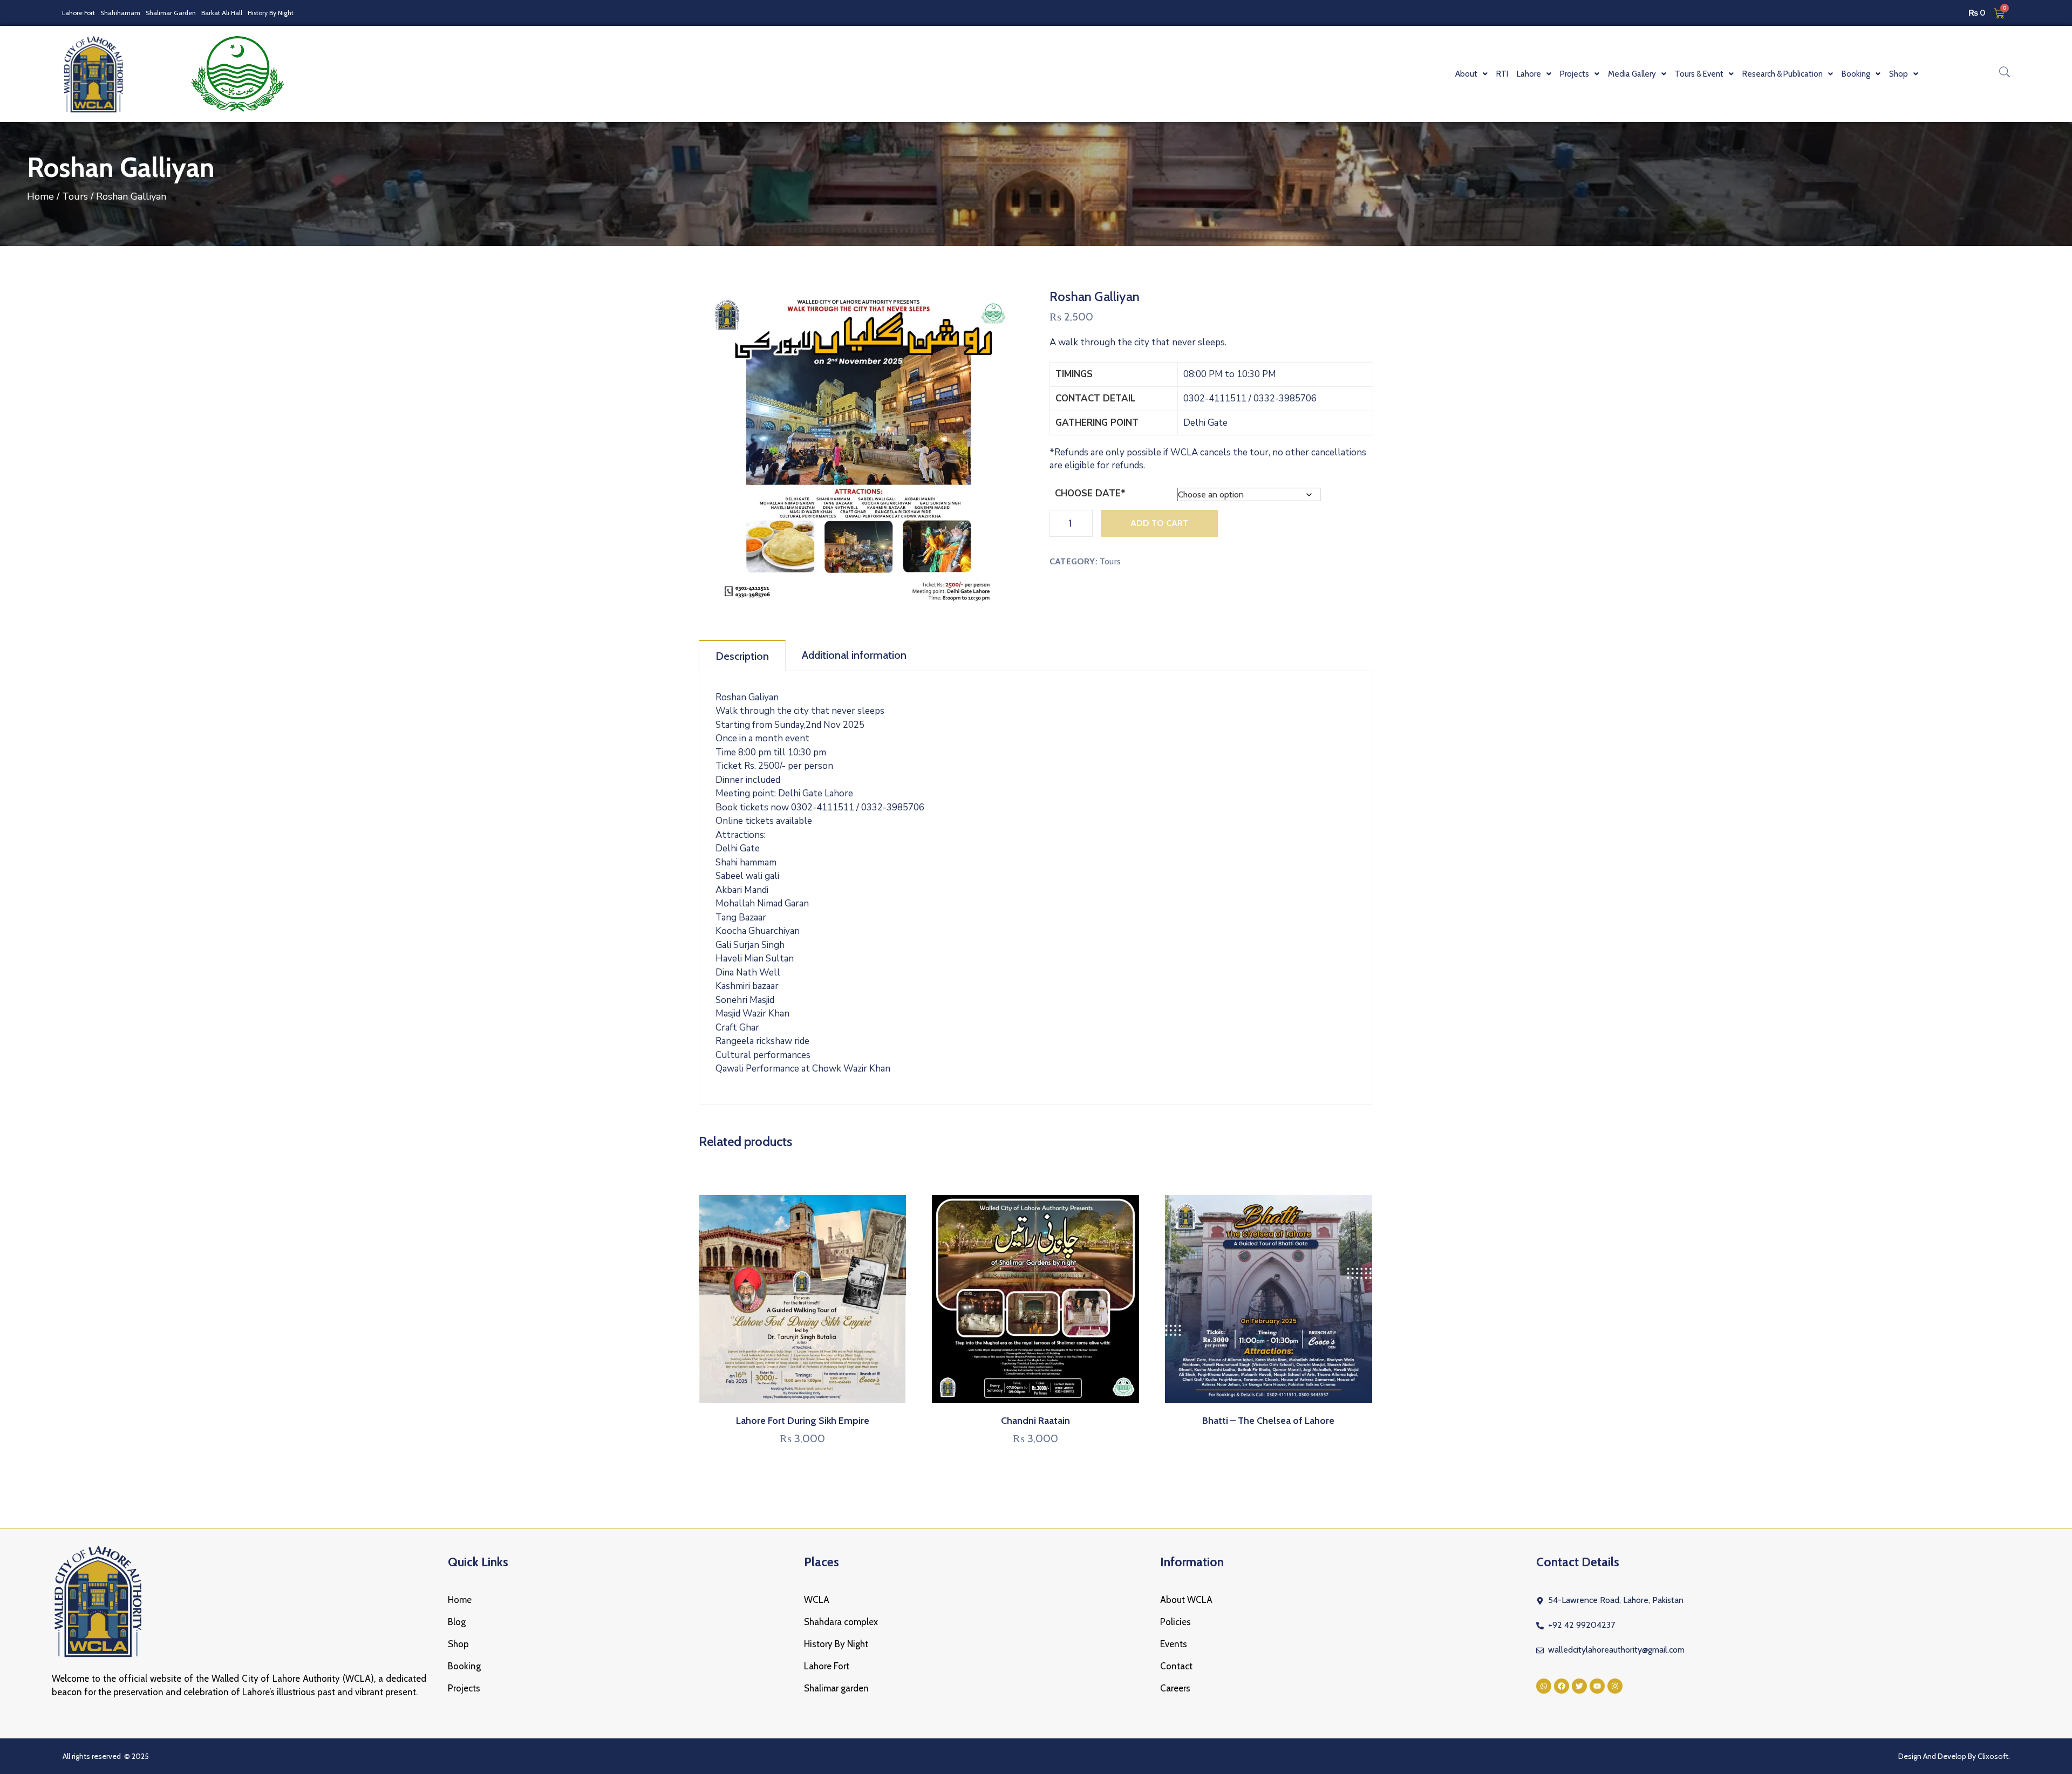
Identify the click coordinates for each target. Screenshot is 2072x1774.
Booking (464, 1666)
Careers (1175, 1688)
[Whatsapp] (1544, 1686)
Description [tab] (742, 656)
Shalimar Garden (171, 13)
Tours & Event (1699, 74)
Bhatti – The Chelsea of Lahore (1268, 1421)
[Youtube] (1597, 1686)
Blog (457, 1622)
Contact (1176, 1666)
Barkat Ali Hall (222, 13)
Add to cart (1159, 523)
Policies (1175, 1622)
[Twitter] (1579, 1686)
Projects (464, 1688)
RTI (1502, 74)
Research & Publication (1783, 74)
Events (1174, 1644)
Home (40, 196)
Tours (75, 196)
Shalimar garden (836, 1688)
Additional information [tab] (854, 655)
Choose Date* (1090, 493)
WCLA (817, 1600)
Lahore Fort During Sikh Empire (803, 1421)
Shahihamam (120, 13)
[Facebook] (1562, 1686)
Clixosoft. (1994, 1756)
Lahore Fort (79, 13)
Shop (458, 1644)
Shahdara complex (841, 1622)
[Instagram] (1615, 1686)
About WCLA (1186, 1600)
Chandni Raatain (1035, 1421)
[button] (1471, 74)
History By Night (271, 13)
